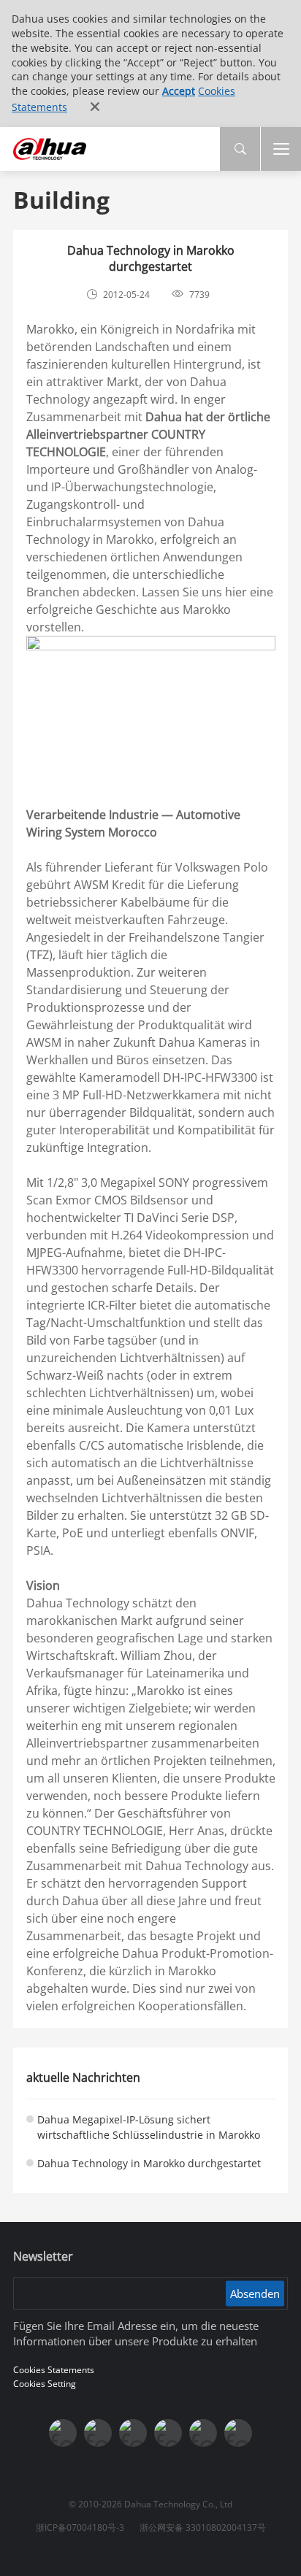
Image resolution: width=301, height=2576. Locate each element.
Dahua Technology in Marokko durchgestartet (149, 2163)
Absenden (255, 2293)
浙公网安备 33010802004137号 (203, 2527)
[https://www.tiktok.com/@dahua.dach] (133, 2433)
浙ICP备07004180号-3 (80, 2527)
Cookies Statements (54, 2370)
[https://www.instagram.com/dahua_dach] (98, 2433)
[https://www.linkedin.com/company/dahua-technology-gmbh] (238, 2433)
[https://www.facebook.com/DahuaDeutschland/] (168, 2433)
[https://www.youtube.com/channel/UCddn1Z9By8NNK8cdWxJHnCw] (203, 2433)
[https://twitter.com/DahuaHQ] (63, 2433)
